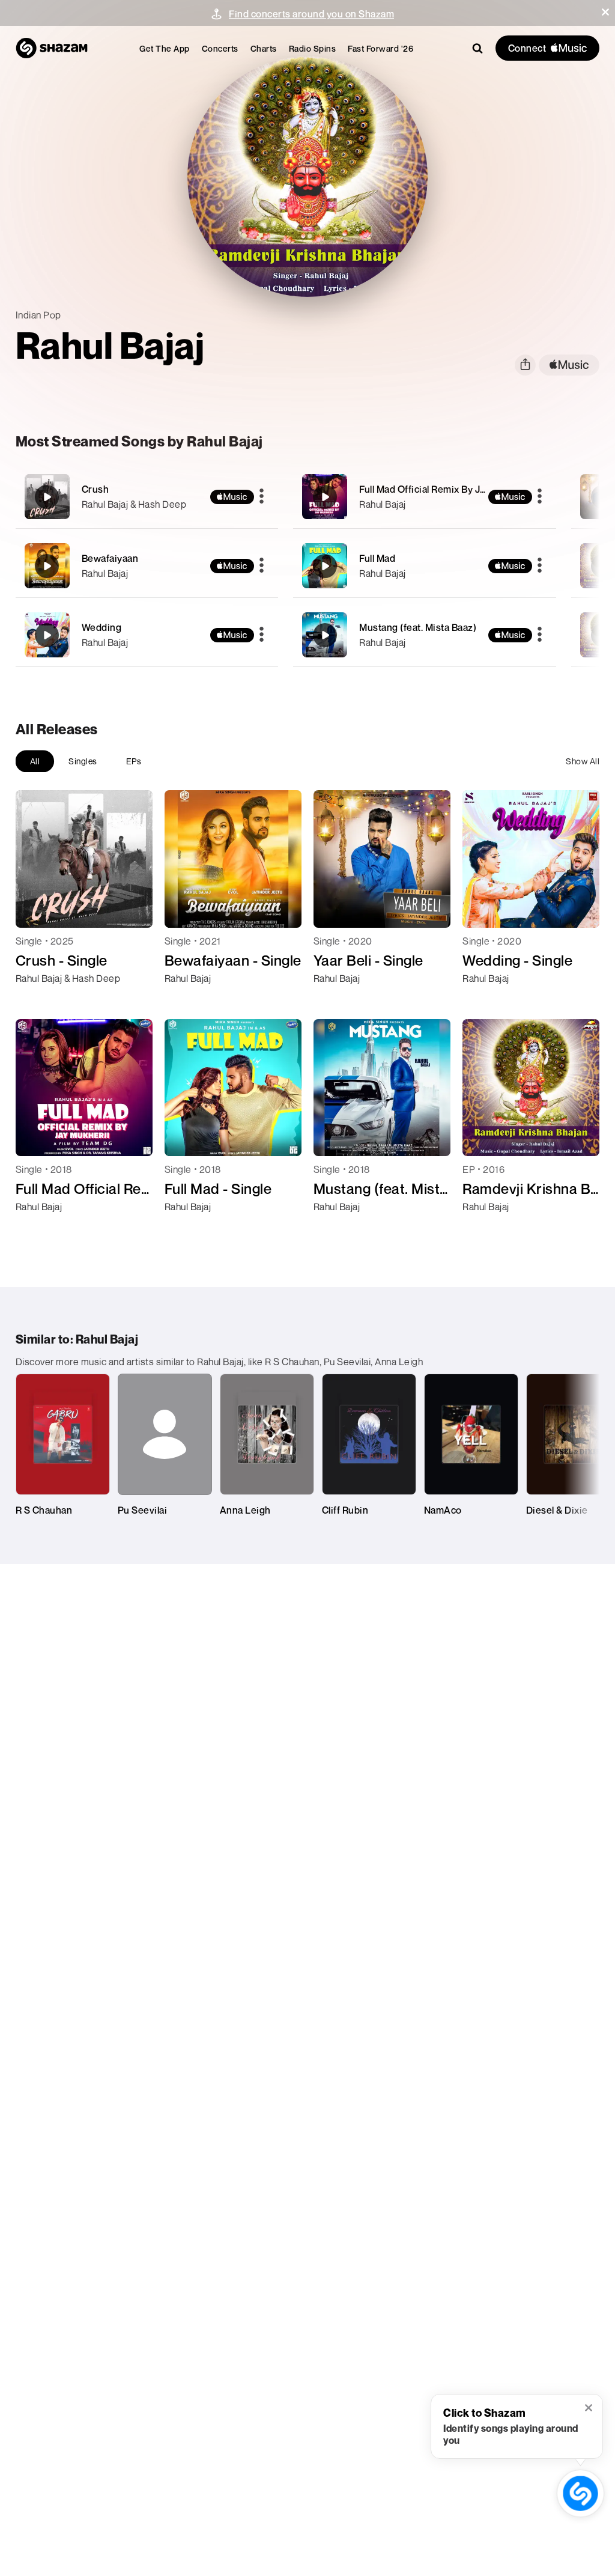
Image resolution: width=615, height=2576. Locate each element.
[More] (262, 497)
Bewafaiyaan (110, 558)
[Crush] (147, 497)
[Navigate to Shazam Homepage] (52, 48)
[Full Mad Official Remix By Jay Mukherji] (425, 497)
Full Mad (377, 558)
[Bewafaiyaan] (147, 566)
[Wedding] (147, 635)
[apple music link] (569, 365)
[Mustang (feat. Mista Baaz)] (425, 635)
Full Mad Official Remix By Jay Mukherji (445, 489)
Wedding (102, 627)
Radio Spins (313, 48)
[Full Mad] (425, 566)
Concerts (220, 48)
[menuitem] (165, 48)
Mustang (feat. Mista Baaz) (418, 627)
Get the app (165, 48)
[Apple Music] (38, 1000)
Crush (95, 489)
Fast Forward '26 (380, 48)
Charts (264, 48)
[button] (605, 12)
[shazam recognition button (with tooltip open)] (581, 2494)
